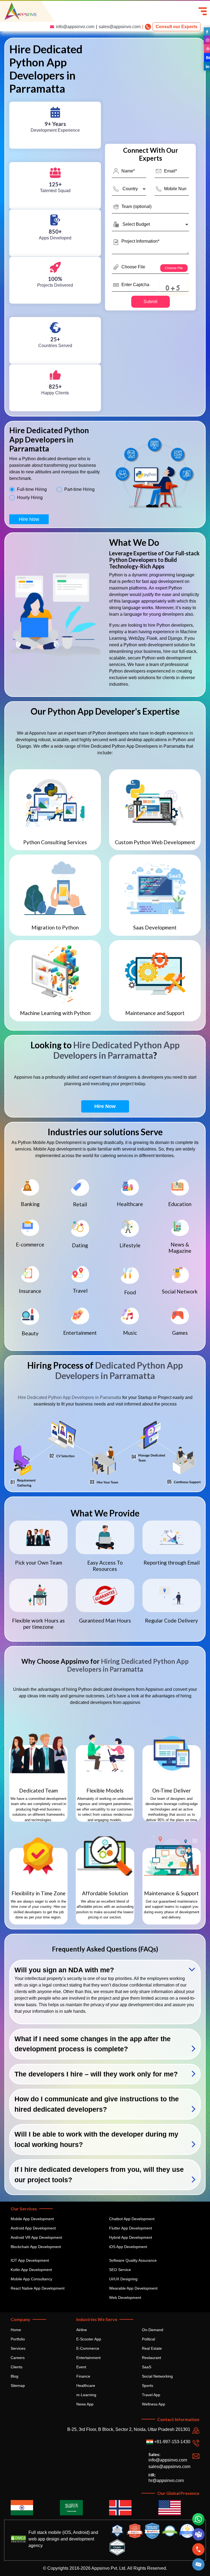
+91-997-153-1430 (172, 2442)
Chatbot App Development (132, 2219)
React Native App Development (38, 2288)
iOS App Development (128, 2247)
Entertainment (88, 2358)
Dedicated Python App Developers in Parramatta (119, 1370)
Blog (14, 2376)
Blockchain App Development (36, 2247)
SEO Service (120, 2270)
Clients (17, 2367)
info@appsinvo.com (75, 27)
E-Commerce (88, 2348)
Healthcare (86, 2386)
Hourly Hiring (30, 498)
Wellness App (154, 2404)
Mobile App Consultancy (31, 2279)
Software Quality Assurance (133, 2260)
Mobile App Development (32, 2219)
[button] (199, 2564)
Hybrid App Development (131, 2237)
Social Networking (157, 2376)
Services (18, 2348)
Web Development (125, 2298)
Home (16, 2330)
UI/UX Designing (123, 2279)
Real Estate (152, 2348)
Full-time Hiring (32, 489)
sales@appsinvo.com (120, 27)
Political (148, 2339)
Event (81, 2367)
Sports (148, 2386)
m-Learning (86, 2395)
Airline (82, 2330)
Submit (150, 302)
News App (85, 2404)
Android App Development (33, 2228)
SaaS (147, 2367)
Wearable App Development (133, 2288)
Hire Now (29, 519)
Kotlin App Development (31, 2270)
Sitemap (18, 2386)
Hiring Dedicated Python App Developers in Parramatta (128, 1665)
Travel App (151, 2395)
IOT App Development (30, 2260)
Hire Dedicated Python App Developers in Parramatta (116, 1050)
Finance (83, 2376)
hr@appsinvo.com (166, 2480)
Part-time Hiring (79, 489)
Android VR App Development (36, 2237)
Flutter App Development (131, 2228)
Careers (18, 2358)
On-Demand (153, 2330)
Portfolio (18, 2339)
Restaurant (151, 2358)
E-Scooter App (89, 2339)
